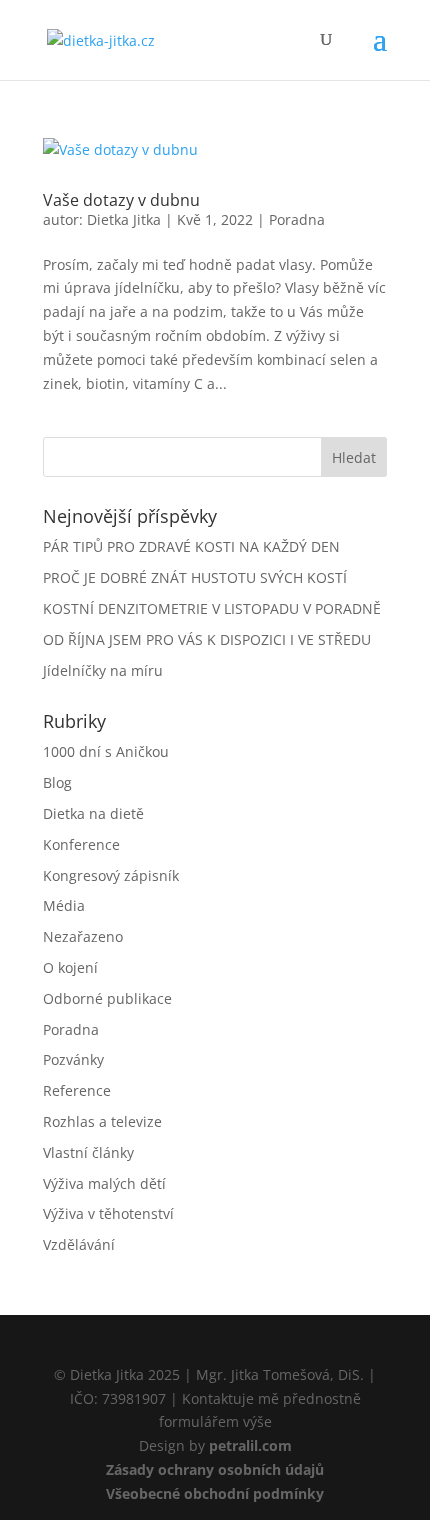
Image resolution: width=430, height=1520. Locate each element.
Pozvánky (73, 1059)
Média (64, 905)
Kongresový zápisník (111, 875)
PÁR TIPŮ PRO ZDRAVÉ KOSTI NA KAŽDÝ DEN (191, 546)
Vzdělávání (79, 1244)
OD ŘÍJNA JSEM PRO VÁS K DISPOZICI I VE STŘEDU (207, 639)
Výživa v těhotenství (108, 1213)
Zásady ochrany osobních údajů (215, 1469)
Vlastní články (88, 1152)
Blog (57, 782)
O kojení (70, 967)
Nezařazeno (83, 936)
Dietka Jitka (124, 219)
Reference (77, 1090)
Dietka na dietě (93, 813)
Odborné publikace (107, 998)
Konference (81, 844)
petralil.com (250, 1445)
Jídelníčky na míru (103, 670)
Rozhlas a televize (102, 1121)
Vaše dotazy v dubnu (121, 200)
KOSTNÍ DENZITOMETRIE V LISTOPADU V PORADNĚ (212, 608)
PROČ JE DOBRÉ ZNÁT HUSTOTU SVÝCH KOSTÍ (195, 577)
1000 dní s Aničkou (106, 751)
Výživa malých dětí (104, 1183)
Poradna (297, 219)
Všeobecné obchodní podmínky (215, 1493)
